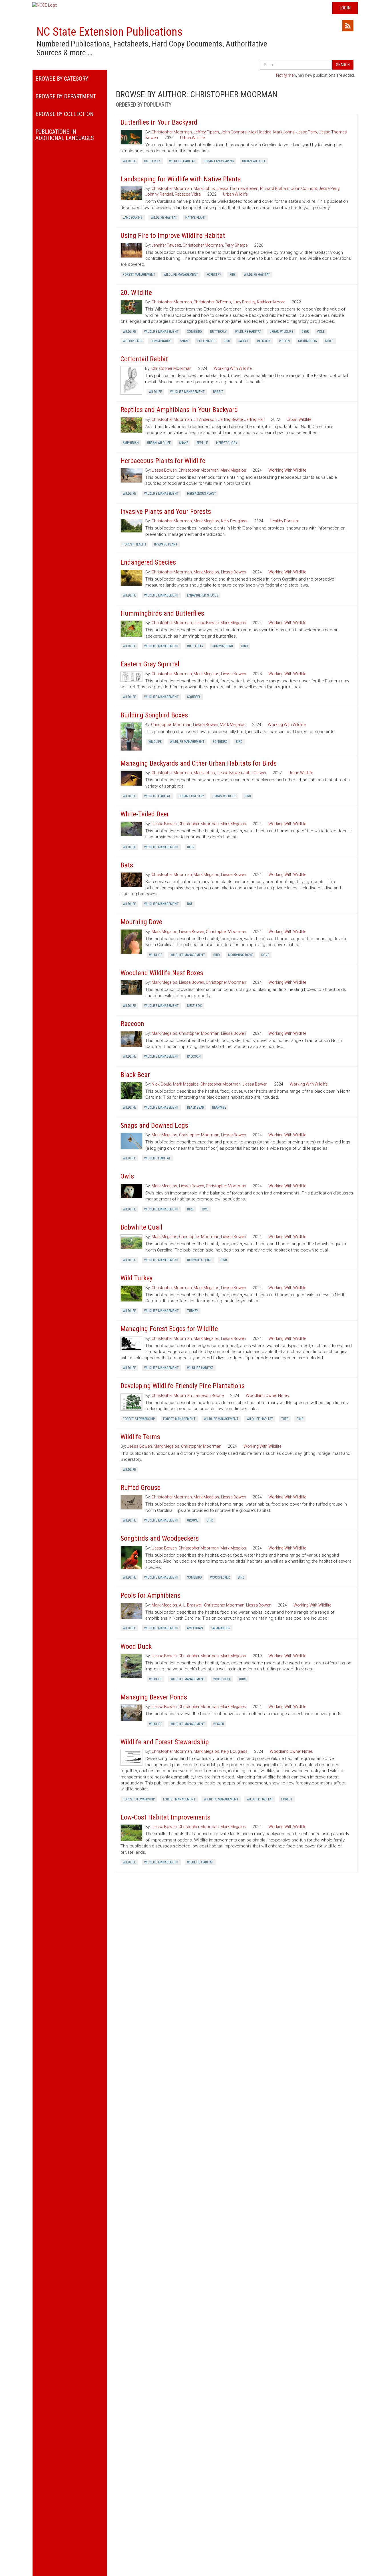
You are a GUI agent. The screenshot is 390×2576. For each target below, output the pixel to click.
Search (343, 65)
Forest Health (134, 544)
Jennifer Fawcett (166, 245)
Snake (184, 341)
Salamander (221, 1628)
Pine (300, 1419)
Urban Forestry (191, 796)
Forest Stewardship (139, 1419)
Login (345, 8)
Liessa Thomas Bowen (238, 188)
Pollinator (206, 341)
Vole (321, 332)
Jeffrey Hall (254, 419)
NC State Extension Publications (110, 32)
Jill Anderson (205, 419)
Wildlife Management (181, 275)
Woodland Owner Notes (267, 1395)
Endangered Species (203, 595)
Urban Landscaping (219, 161)
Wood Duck (222, 1679)
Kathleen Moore (271, 302)
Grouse (193, 1520)
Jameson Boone (209, 1395)
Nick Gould (161, 1084)
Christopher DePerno (212, 302)
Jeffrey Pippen (206, 132)
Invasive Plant (166, 544)
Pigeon (284, 341)
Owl (205, 1209)
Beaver (219, 1724)
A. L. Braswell (191, 1605)
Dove (265, 955)
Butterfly (152, 161)
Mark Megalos (233, 470)
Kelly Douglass (234, 521)
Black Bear (195, 1108)
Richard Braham (275, 188)
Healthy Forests (284, 521)
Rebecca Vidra (188, 194)
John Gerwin (255, 773)
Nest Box (194, 1006)
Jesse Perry (307, 132)
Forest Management (139, 275)
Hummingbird (161, 341)
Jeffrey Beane (231, 419)
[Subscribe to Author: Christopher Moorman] (348, 26)
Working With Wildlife (233, 368)
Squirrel (194, 697)
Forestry (214, 275)
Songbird (194, 332)
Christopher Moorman (172, 132)
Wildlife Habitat (182, 161)
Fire (233, 275)
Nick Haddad (260, 132)
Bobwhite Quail (200, 1260)
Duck (243, 1679)
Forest (287, 1799)
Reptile (202, 443)
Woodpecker (132, 341)
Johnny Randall (159, 194)
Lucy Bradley (244, 302)
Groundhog (307, 341)
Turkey (193, 1311)
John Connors (234, 132)
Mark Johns (284, 132)
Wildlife (129, 161)
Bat (190, 904)
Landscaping (133, 218)
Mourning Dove (241, 955)
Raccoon (264, 341)
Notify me (285, 75)
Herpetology (227, 443)
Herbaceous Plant (202, 494)
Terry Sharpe (236, 245)
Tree (285, 1419)
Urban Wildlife (192, 138)
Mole (329, 341)
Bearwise (219, 1108)
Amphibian (131, 443)
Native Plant (196, 218)
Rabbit (244, 341)
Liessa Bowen (164, 470)
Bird (227, 341)
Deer (305, 332)
